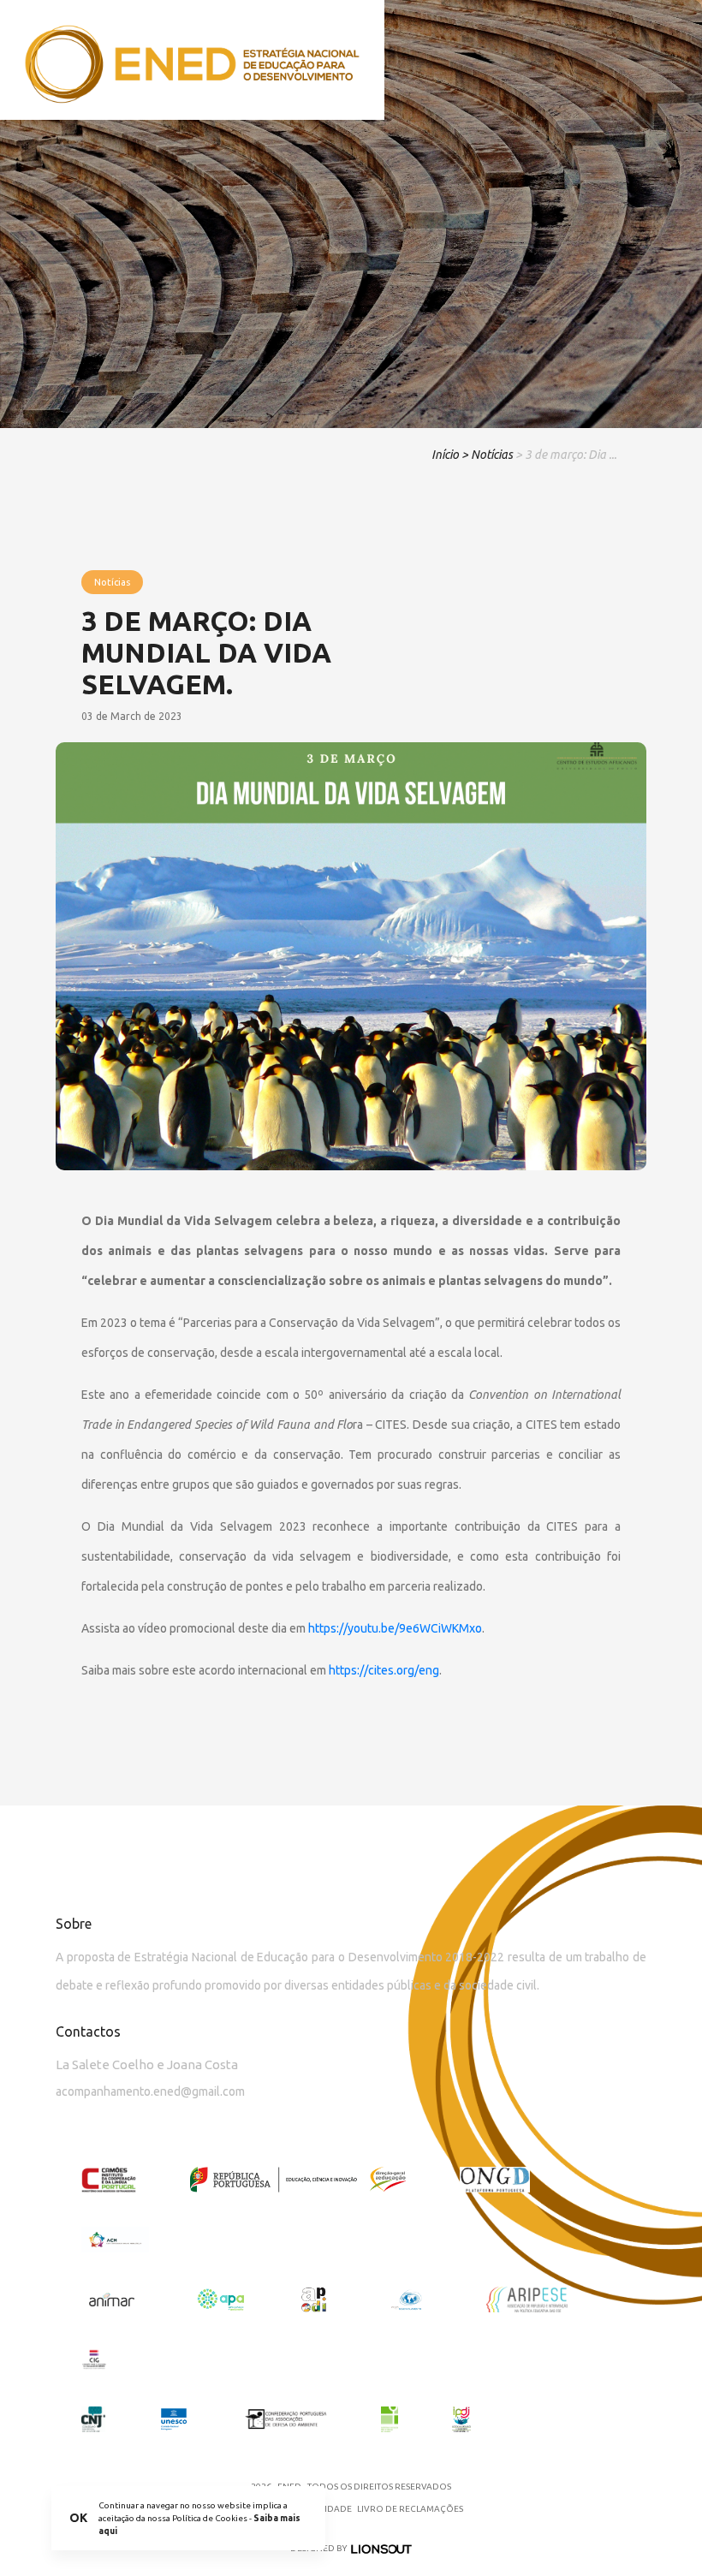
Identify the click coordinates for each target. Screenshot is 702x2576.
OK (78, 2518)
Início (445, 455)
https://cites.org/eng (384, 1670)
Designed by (318, 2548)
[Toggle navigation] (667, 60)
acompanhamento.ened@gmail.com (150, 2091)
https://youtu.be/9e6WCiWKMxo (395, 1628)
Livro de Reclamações (410, 2509)
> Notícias (487, 455)
